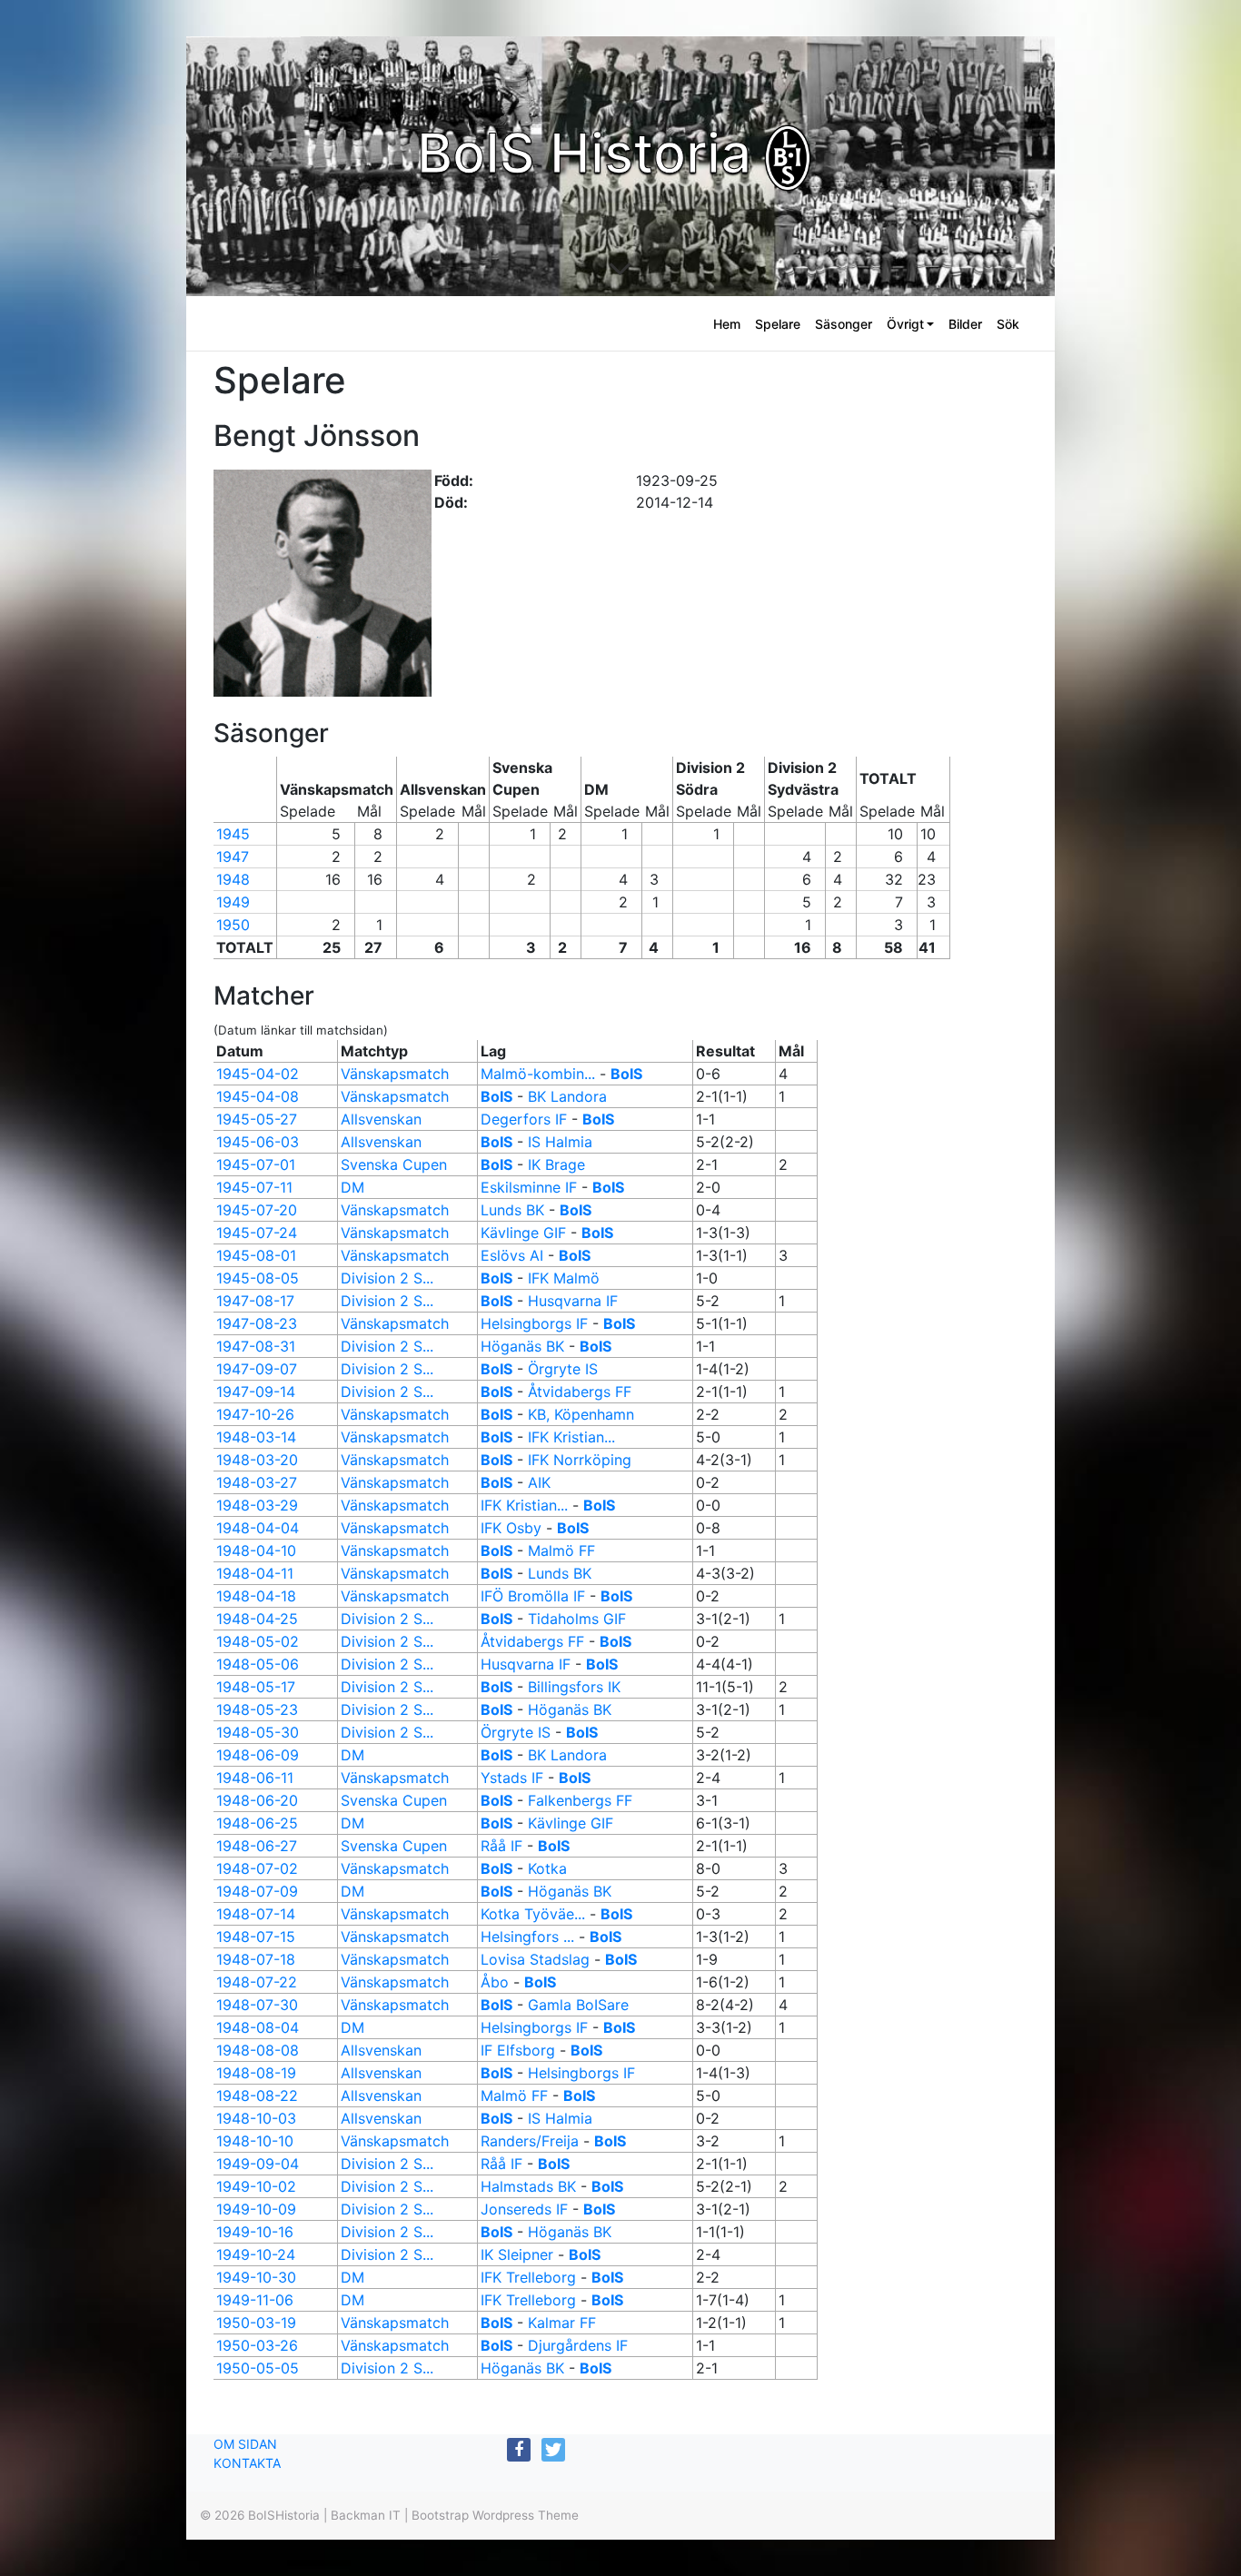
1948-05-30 (258, 1732)
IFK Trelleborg (528, 2277)
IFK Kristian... (571, 1437)
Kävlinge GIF (523, 1233)
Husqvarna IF (573, 1301)
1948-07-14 (256, 1914)
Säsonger (844, 324)
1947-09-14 (256, 1392)
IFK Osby (511, 1528)
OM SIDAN (245, 2444)
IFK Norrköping (580, 1460)
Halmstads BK (528, 2186)
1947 (233, 857)
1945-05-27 (257, 1119)
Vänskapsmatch (395, 1074)
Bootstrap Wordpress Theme (495, 2515)
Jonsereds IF (524, 2209)
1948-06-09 (258, 1755)
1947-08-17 (255, 1301)
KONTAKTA (247, 2463)
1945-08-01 (256, 1255)
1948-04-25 (257, 1619)
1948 (233, 879)
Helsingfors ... (527, 1937)
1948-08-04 (258, 2027)
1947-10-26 (255, 1414)
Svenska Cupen (394, 1164)
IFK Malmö (564, 1278)
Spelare (778, 324)
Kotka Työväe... (533, 1914)
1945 (233, 834)
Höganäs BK (522, 1346)
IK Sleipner (517, 2254)
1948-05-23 (257, 1709)
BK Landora (567, 1096)
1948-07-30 (257, 2005)
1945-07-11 (254, 1187)
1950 (233, 925)
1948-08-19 (256, 2073)
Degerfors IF (524, 1119)
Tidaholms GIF (577, 1619)
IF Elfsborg (518, 2050)
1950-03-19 (256, 2323)
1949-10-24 (256, 2254)
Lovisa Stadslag (535, 1959)
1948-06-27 (257, 1846)
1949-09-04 (258, 2164)
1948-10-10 (255, 2141)
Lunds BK (512, 1210)
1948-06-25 (257, 1823)
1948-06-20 (257, 1800)
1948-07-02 (257, 1868)
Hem (727, 324)
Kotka (547, 1868)
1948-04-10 (256, 1551)
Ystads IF (512, 1778)
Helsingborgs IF (534, 1323)
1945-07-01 (256, 1164)
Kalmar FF (562, 2323)
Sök (1008, 324)
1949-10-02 (256, 2186)
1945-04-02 (258, 1074)
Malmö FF (561, 1551)
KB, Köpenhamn (581, 1414)
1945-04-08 (258, 1096)
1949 (233, 902)
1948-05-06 (258, 1664)
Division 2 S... (387, 1278)
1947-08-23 (257, 1323)
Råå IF (501, 1846)
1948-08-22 (257, 2095)
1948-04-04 (258, 1528)
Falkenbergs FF (580, 1800)
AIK (539, 1482)
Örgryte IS (563, 1369)
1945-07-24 (257, 1233)
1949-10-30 (256, 2277)
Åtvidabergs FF (580, 1392)
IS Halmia (560, 1142)
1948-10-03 (256, 2118)
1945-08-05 (258, 1278)
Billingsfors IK (574, 1687)
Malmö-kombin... (538, 1074)
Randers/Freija (532, 2141)
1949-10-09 (256, 2209)
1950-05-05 (258, 2368)
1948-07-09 (257, 1891)
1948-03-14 (256, 1437)
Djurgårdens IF (578, 2345)
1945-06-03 (258, 1142)
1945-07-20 (257, 1210)
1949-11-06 (255, 2300)
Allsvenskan (381, 1119)
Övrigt (905, 324)
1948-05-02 (258, 1641)
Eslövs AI (512, 1255)
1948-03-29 (257, 1505)
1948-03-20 (257, 1460)
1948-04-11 (255, 1573)
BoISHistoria (284, 2515)
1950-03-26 (257, 2345)
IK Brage (556, 1164)
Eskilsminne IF (529, 1187)
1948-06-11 (255, 1778)
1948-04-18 (256, 1596)
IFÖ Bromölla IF (533, 1596)
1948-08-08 (258, 2050)
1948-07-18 (256, 1959)
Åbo (495, 1982)
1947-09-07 (257, 1369)
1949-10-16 (255, 2232)
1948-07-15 (256, 1937)
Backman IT (366, 2515)
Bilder (965, 324)
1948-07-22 (257, 1982)
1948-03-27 (257, 1482)
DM (352, 1187)
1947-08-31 (256, 1346)
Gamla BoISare (578, 2005)
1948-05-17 (256, 1687)
